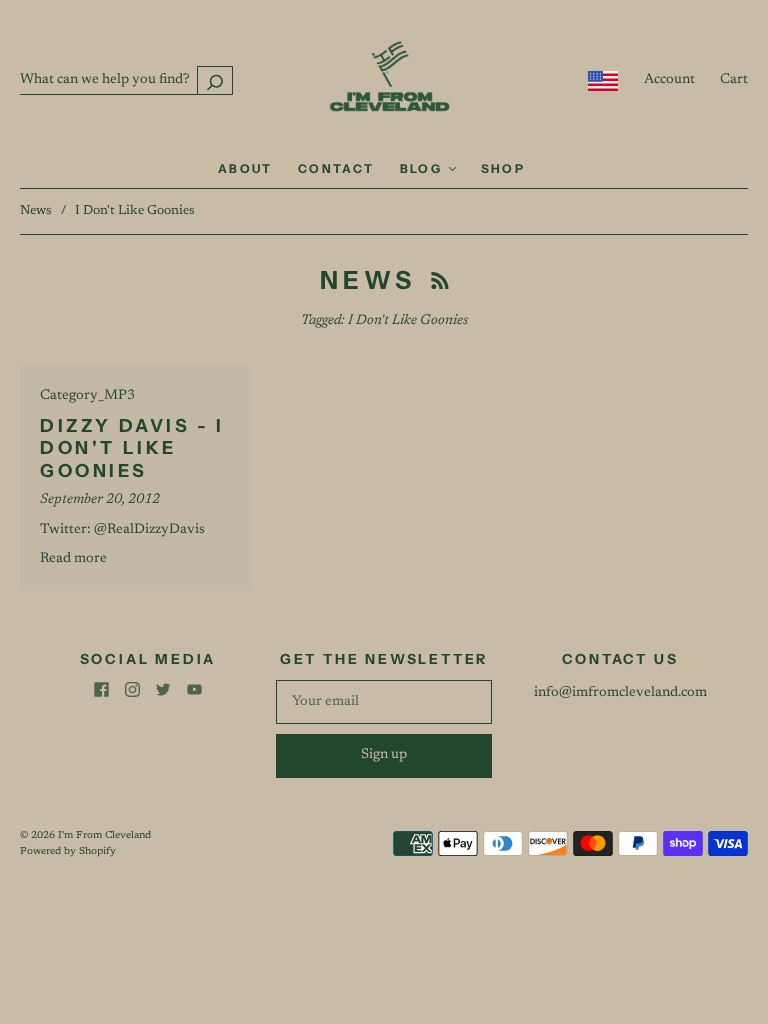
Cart (734, 80)
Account (669, 80)
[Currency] (603, 81)
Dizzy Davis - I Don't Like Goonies (132, 448)
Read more (73, 559)
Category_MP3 (87, 396)
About (245, 168)
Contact (336, 168)
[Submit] (215, 80)
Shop (503, 168)
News (36, 210)
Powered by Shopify (68, 852)
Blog (423, 168)
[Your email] (384, 702)
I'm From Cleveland (104, 836)
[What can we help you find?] (126, 80)
